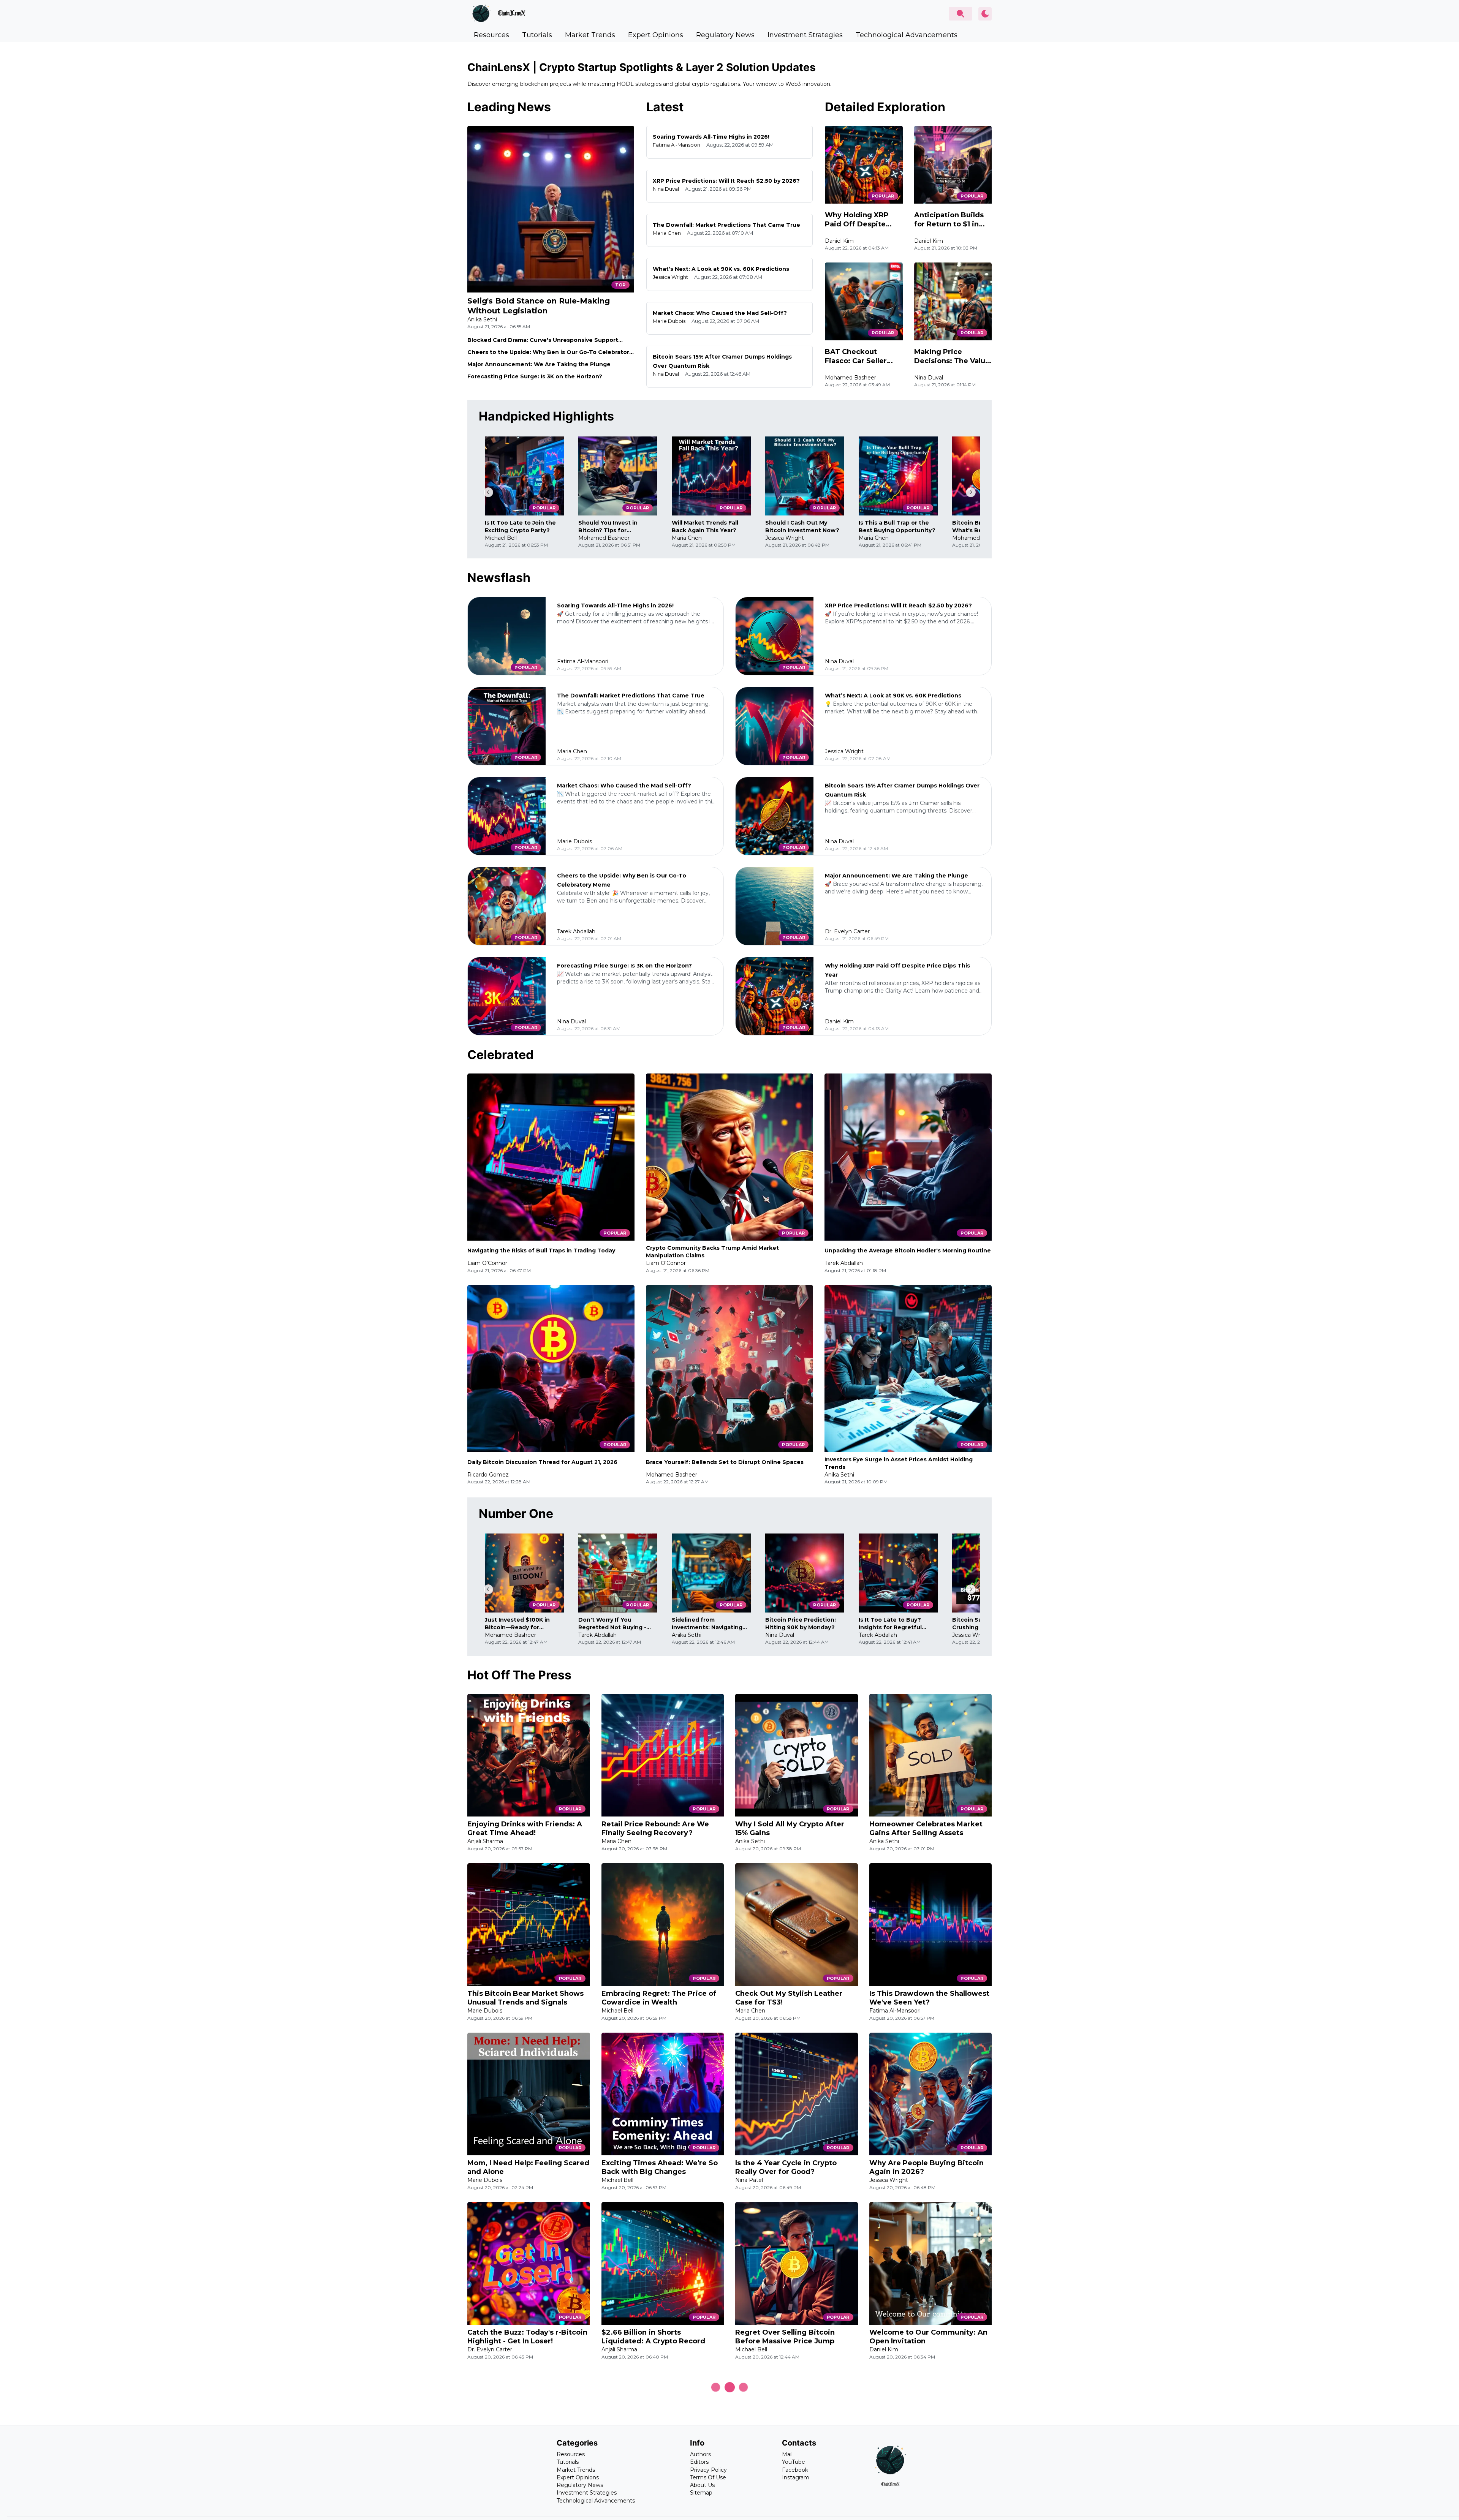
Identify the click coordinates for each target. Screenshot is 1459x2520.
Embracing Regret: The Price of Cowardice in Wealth (659, 1998)
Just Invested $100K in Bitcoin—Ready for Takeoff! (517, 1624)
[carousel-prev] (488, 492)
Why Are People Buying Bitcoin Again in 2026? (927, 2167)
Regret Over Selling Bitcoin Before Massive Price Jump (785, 2337)
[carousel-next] (971, 492)
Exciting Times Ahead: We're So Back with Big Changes (660, 2167)
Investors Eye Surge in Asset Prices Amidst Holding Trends (899, 1463)
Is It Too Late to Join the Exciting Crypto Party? (520, 526)
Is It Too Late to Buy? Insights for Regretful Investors (890, 1624)
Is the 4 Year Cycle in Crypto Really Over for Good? (786, 2167)
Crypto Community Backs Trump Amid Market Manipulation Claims (712, 1252)
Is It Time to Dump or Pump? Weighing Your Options (653, 2506)
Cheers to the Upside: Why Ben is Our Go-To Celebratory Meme (550, 352)
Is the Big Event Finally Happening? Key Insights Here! (791, 2506)
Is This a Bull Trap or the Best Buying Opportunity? (897, 526)
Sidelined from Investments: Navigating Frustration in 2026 (707, 1624)
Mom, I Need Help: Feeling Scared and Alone (528, 2167)
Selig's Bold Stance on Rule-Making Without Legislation (539, 306)
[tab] (491, 35)
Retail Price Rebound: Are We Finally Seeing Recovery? (655, 1828)
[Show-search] (961, 14)
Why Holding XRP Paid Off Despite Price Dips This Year (861, 220)
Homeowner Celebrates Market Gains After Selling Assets (926, 1828)
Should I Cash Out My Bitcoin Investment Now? (802, 526)
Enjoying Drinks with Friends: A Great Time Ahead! (525, 1828)
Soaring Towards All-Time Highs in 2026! (711, 137)
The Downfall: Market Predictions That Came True (726, 225)
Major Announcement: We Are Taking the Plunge (539, 364)
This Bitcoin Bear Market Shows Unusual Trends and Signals (525, 1998)
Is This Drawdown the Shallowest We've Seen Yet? (929, 1998)
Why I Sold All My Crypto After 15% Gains (790, 1828)
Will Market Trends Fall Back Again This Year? (705, 526)
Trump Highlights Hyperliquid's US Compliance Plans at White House (926, 2506)
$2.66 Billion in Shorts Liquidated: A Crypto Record (653, 2337)
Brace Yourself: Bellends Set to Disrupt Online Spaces (725, 1462)
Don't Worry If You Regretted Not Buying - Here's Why (612, 1624)
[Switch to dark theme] (985, 14)
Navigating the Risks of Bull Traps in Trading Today (541, 1251)
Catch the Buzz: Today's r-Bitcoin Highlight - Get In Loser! (527, 2337)
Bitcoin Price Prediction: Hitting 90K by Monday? (801, 1624)
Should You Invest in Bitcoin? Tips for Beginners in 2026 (608, 527)
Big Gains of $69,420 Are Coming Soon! (528, 2506)
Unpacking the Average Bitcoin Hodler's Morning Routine (908, 1251)
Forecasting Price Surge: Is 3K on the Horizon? (535, 376)
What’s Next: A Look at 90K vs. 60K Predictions (721, 269)
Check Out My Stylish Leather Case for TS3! (789, 1998)
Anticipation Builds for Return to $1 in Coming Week (949, 220)
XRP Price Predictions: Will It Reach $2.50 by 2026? (726, 181)
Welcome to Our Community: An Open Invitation (928, 2337)
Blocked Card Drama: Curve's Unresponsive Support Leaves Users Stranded (543, 340)
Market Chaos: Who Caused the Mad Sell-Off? (720, 313)
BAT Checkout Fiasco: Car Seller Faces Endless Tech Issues (860, 356)
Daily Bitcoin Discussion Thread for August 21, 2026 (542, 1462)
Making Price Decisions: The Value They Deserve (952, 356)
